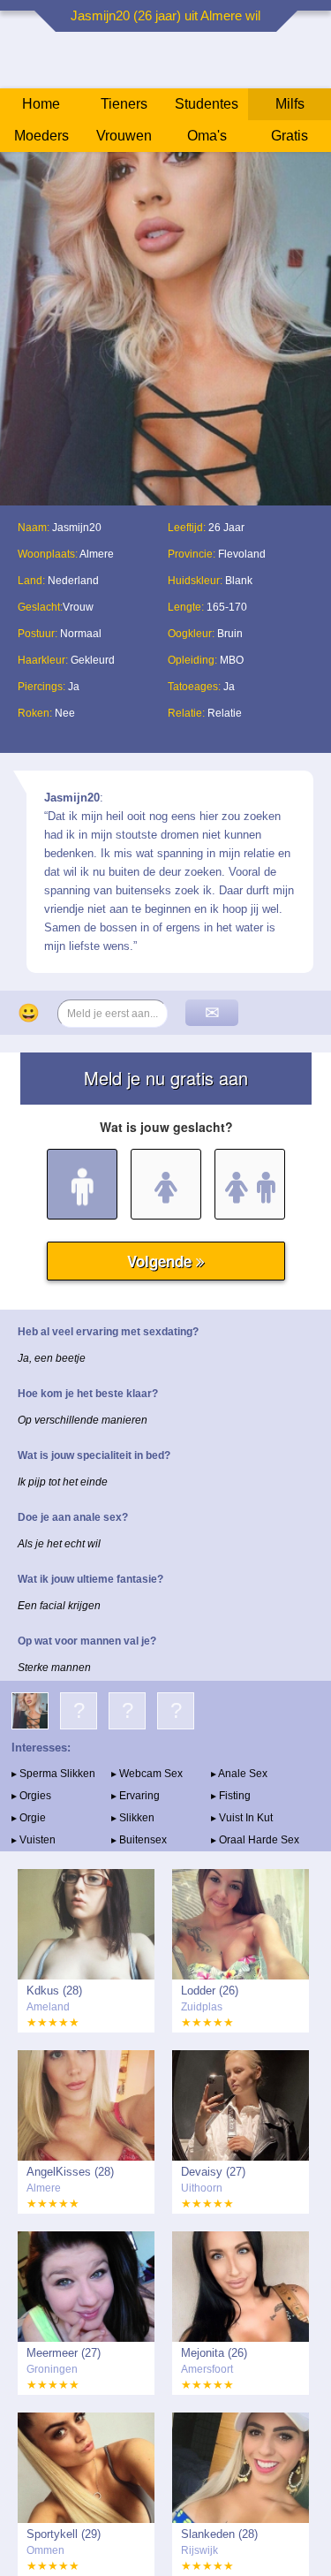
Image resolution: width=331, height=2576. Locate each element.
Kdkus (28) (54, 1991)
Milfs (290, 104)
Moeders (41, 136)
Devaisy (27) (213, 2172)
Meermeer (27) (64, 2353)
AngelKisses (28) (70, 2172)
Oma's (207, 136)
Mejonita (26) (214, 2353)
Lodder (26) (210, 1991)
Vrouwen (124, 136)
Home (41, 104)
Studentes (207, 104)
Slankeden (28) (219, 2534)
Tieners (124, 104)
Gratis (290, 136)
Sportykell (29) (64, 2534)
